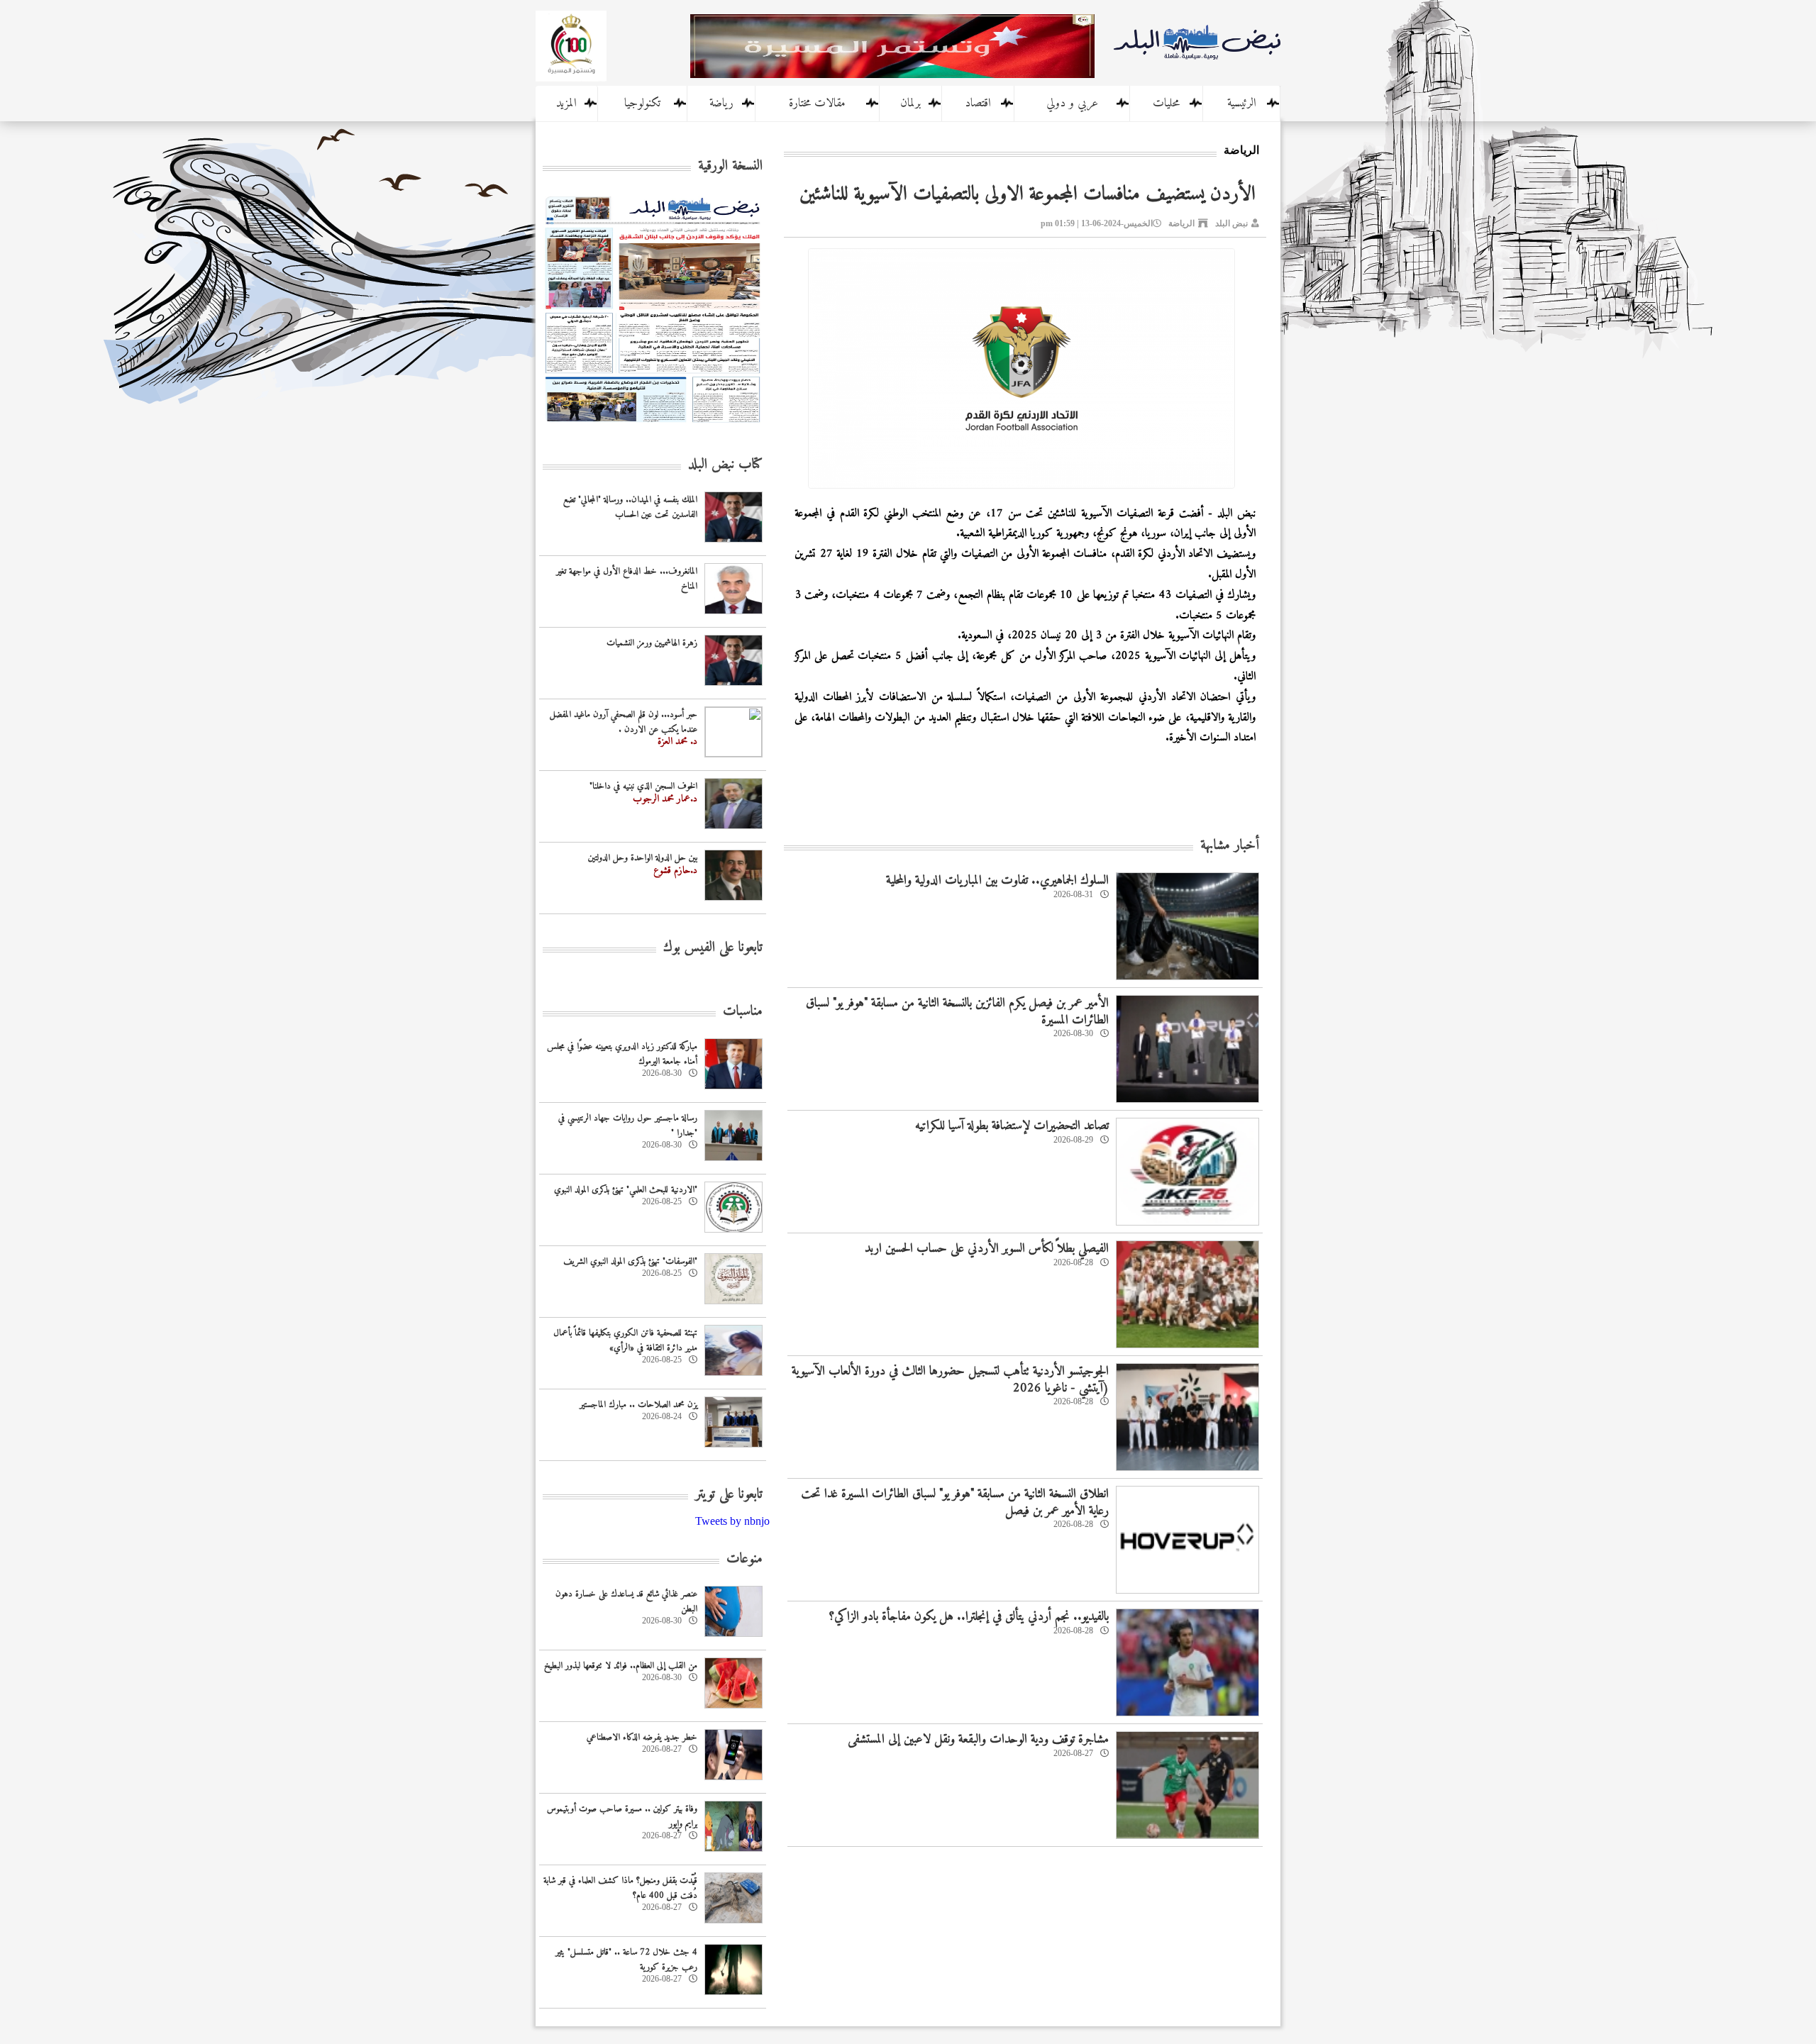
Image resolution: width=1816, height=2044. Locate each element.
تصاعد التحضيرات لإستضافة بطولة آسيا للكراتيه (1012, 1126)
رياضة (721, 104)
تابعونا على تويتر (729, 1495)
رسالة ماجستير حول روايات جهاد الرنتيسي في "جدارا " (628, 1126)
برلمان (910, 104)
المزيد (566, 104)
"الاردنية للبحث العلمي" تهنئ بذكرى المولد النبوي (626, 1190)
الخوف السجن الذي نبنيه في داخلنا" (643, 786)
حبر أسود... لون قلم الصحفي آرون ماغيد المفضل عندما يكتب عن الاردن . (624, 722)
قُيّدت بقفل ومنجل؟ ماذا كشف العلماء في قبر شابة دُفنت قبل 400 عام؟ (620, 1888)
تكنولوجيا (642, 104)
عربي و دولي (1072, 104)
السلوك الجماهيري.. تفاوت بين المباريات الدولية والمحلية (997, 881)
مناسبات (743, 1012)
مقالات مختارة (817, 104)
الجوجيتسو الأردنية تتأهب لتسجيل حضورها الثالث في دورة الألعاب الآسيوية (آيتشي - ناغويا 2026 (950, 1379)
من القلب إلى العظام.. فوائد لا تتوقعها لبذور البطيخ (621, 1666)
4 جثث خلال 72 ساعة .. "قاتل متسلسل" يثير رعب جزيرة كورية (626, 1960)
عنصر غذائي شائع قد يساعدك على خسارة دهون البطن (626, 1601)
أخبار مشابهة (1230, 846)
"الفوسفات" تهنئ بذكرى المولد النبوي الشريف (630, 1261)
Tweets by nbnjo (732, 1521)
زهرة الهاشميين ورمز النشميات (652, 643)
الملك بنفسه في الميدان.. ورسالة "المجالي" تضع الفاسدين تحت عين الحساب (630, 507)
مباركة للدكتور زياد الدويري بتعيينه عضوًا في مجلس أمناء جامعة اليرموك (622, 1054)
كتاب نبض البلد (725, 465)
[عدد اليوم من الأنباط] (653, 427)
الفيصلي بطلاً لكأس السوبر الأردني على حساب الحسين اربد (987, 1249)
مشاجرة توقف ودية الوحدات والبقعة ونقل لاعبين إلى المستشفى (978, 1739)
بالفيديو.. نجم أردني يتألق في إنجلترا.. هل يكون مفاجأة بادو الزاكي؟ (969, 1617)
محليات (1166, 104)
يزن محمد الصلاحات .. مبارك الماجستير (638, 1405)
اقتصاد (978, 104)
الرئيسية (1242, 104)
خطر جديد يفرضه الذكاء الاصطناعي (642, 1737)
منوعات (744, 1559)
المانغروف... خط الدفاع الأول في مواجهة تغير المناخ (627, 579)
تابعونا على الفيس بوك (713, 948)
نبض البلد (1231, 223)
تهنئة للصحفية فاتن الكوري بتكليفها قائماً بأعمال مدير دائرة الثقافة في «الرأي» (625, 1340)
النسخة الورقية (730, 166)
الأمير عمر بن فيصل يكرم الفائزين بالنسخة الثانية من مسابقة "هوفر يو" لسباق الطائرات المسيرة (957, 1011)
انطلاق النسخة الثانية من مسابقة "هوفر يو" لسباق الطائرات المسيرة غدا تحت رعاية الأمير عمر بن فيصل (955, 1502)
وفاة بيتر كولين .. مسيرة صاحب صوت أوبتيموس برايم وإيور (622, 1816)
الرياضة (1181, 223)
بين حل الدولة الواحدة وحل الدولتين (643, 858)
